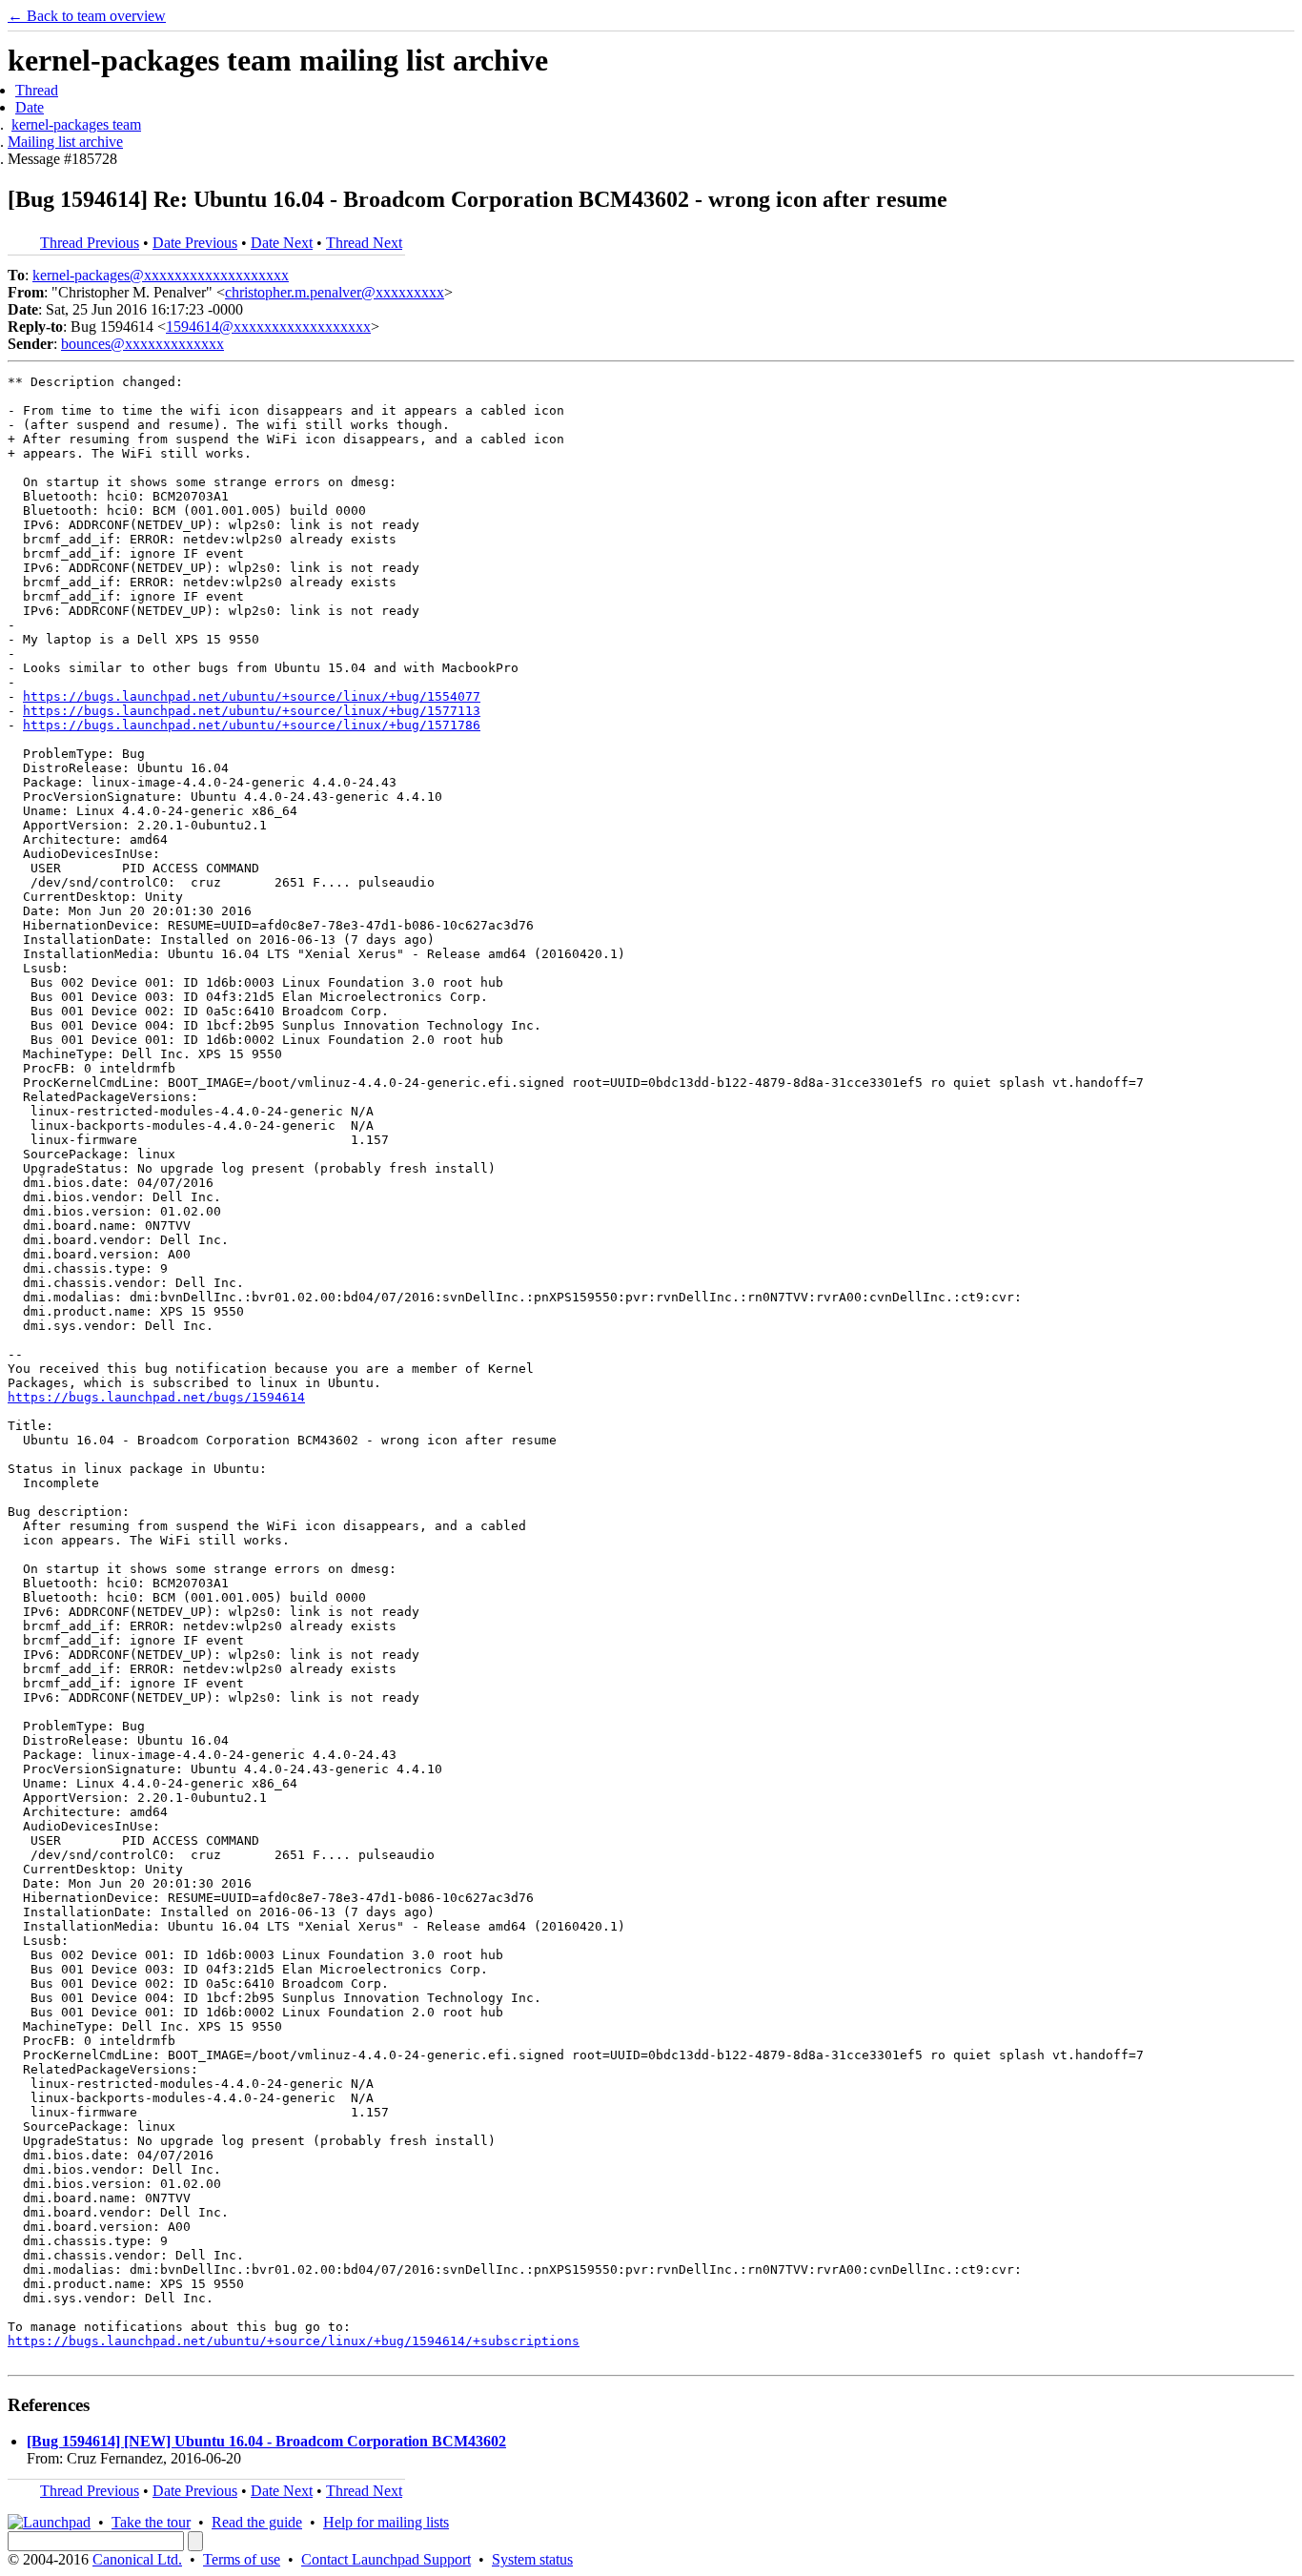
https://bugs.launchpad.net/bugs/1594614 (156, 1397)
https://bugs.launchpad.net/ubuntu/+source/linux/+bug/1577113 (252, 711)
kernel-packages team (76, 124)
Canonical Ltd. (137, 2559)
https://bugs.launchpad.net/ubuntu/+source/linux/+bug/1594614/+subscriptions (294, 2341)
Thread (37, 90)
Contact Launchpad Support (386, 2559)
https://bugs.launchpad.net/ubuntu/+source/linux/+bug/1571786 (252, 725)
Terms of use (242, 2559)
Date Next (282, 243)
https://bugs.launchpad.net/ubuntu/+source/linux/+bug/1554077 (252, 696)
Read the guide (257, 2522)
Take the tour (151, 2522)
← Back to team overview (87, 16)
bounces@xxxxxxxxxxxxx (142, 344)
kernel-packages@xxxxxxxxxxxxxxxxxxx (161, 275)
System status (532, 2559)
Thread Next (364, 243)
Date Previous (195, 243)
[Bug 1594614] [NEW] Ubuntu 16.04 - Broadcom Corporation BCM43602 (266, 2441)
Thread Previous (90, 243)
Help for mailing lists (386, 2522)
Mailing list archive (65, 142)
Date (30, 107)
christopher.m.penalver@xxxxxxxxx (335, 292)
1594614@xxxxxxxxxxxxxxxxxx (268, 327)
